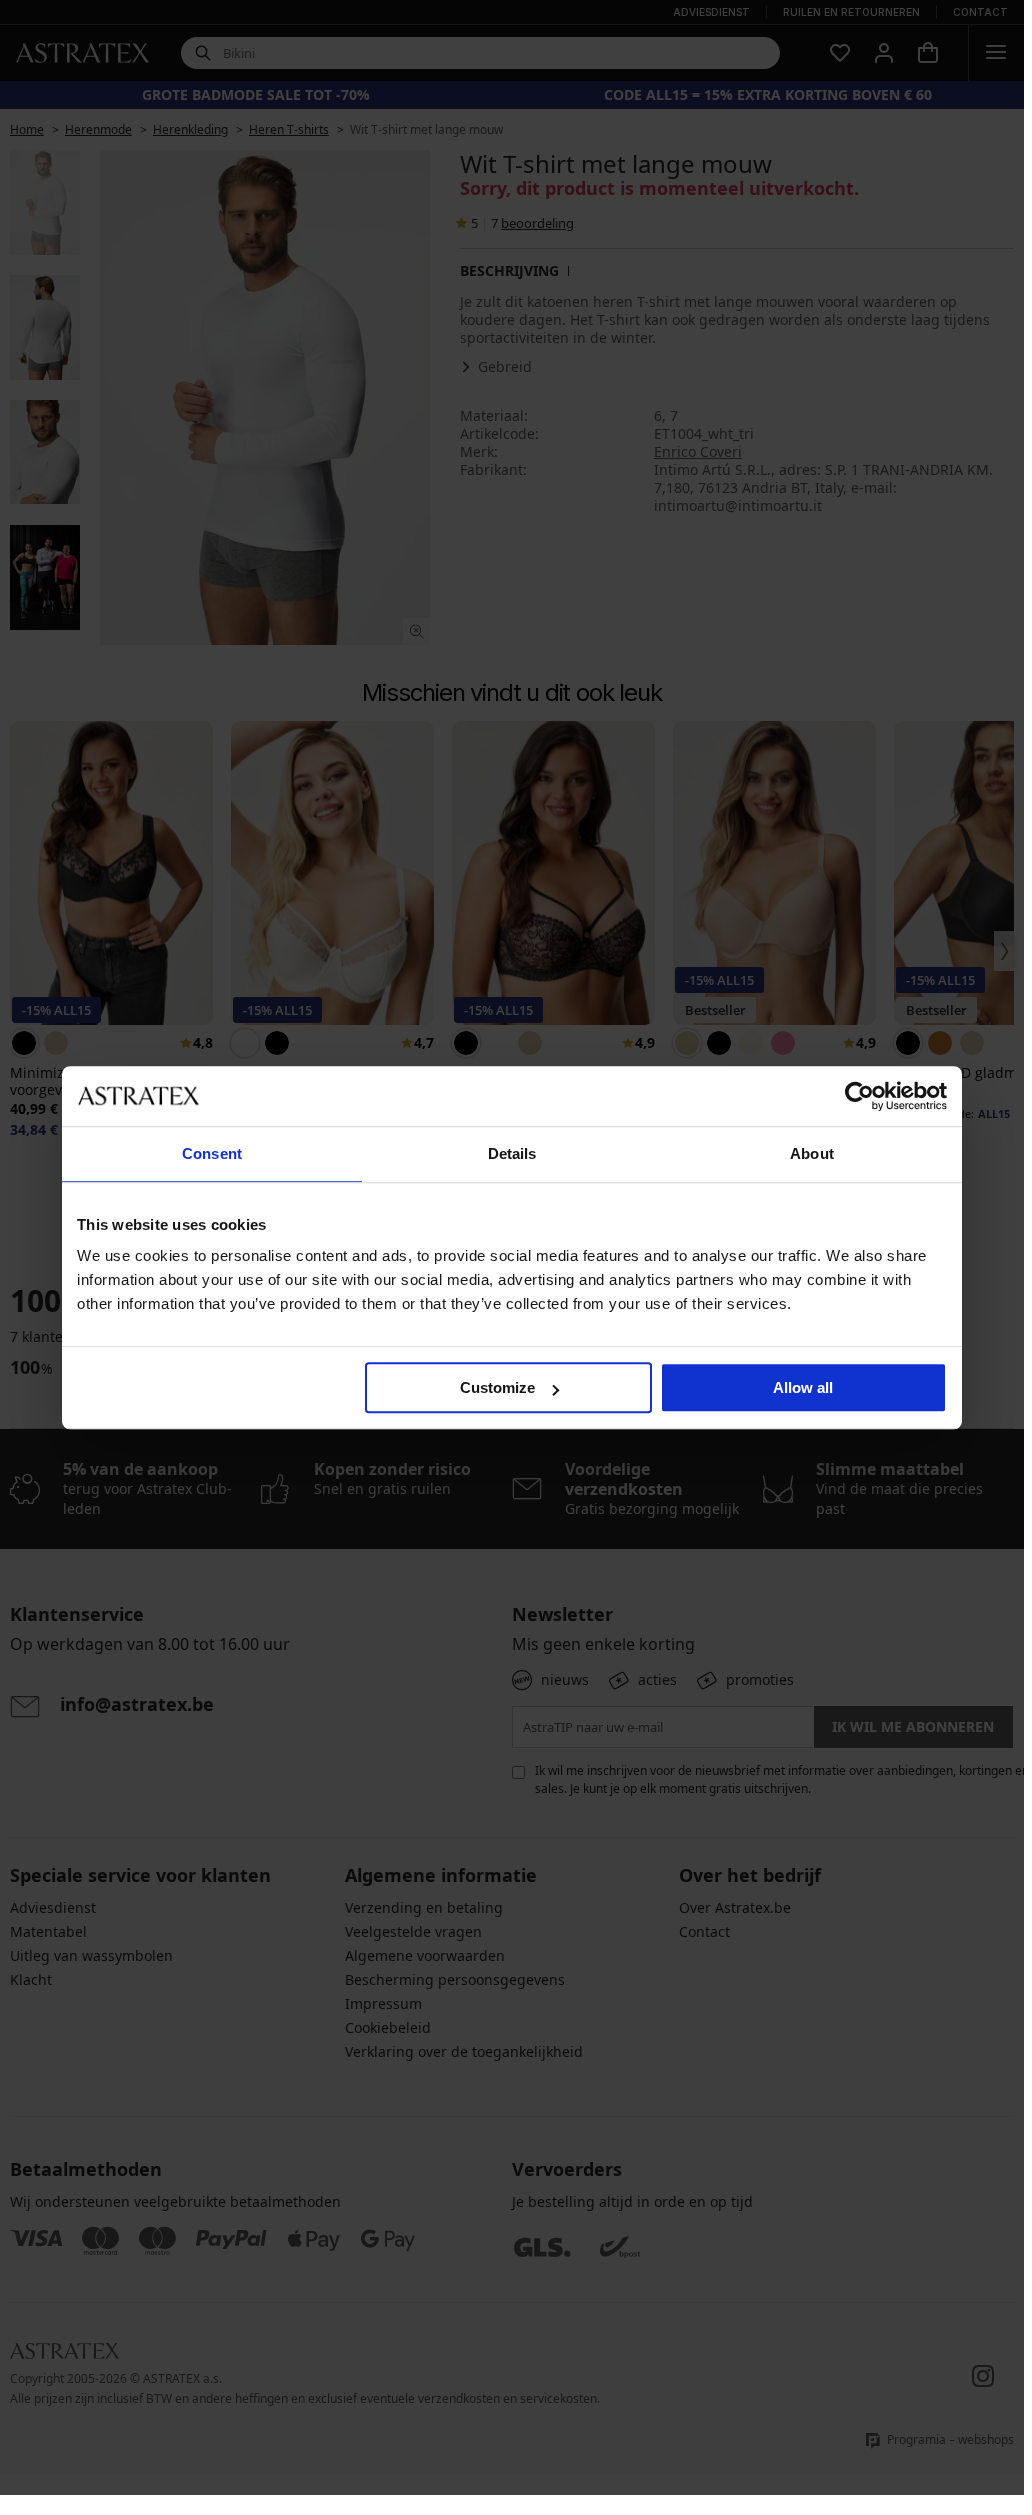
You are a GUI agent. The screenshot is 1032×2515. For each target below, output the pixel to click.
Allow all (803, 1387)
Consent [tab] (212, 1153)
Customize (497, 1387)
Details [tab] (512, 1153)
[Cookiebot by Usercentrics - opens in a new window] (859, 1096)
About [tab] (812, 1153)
